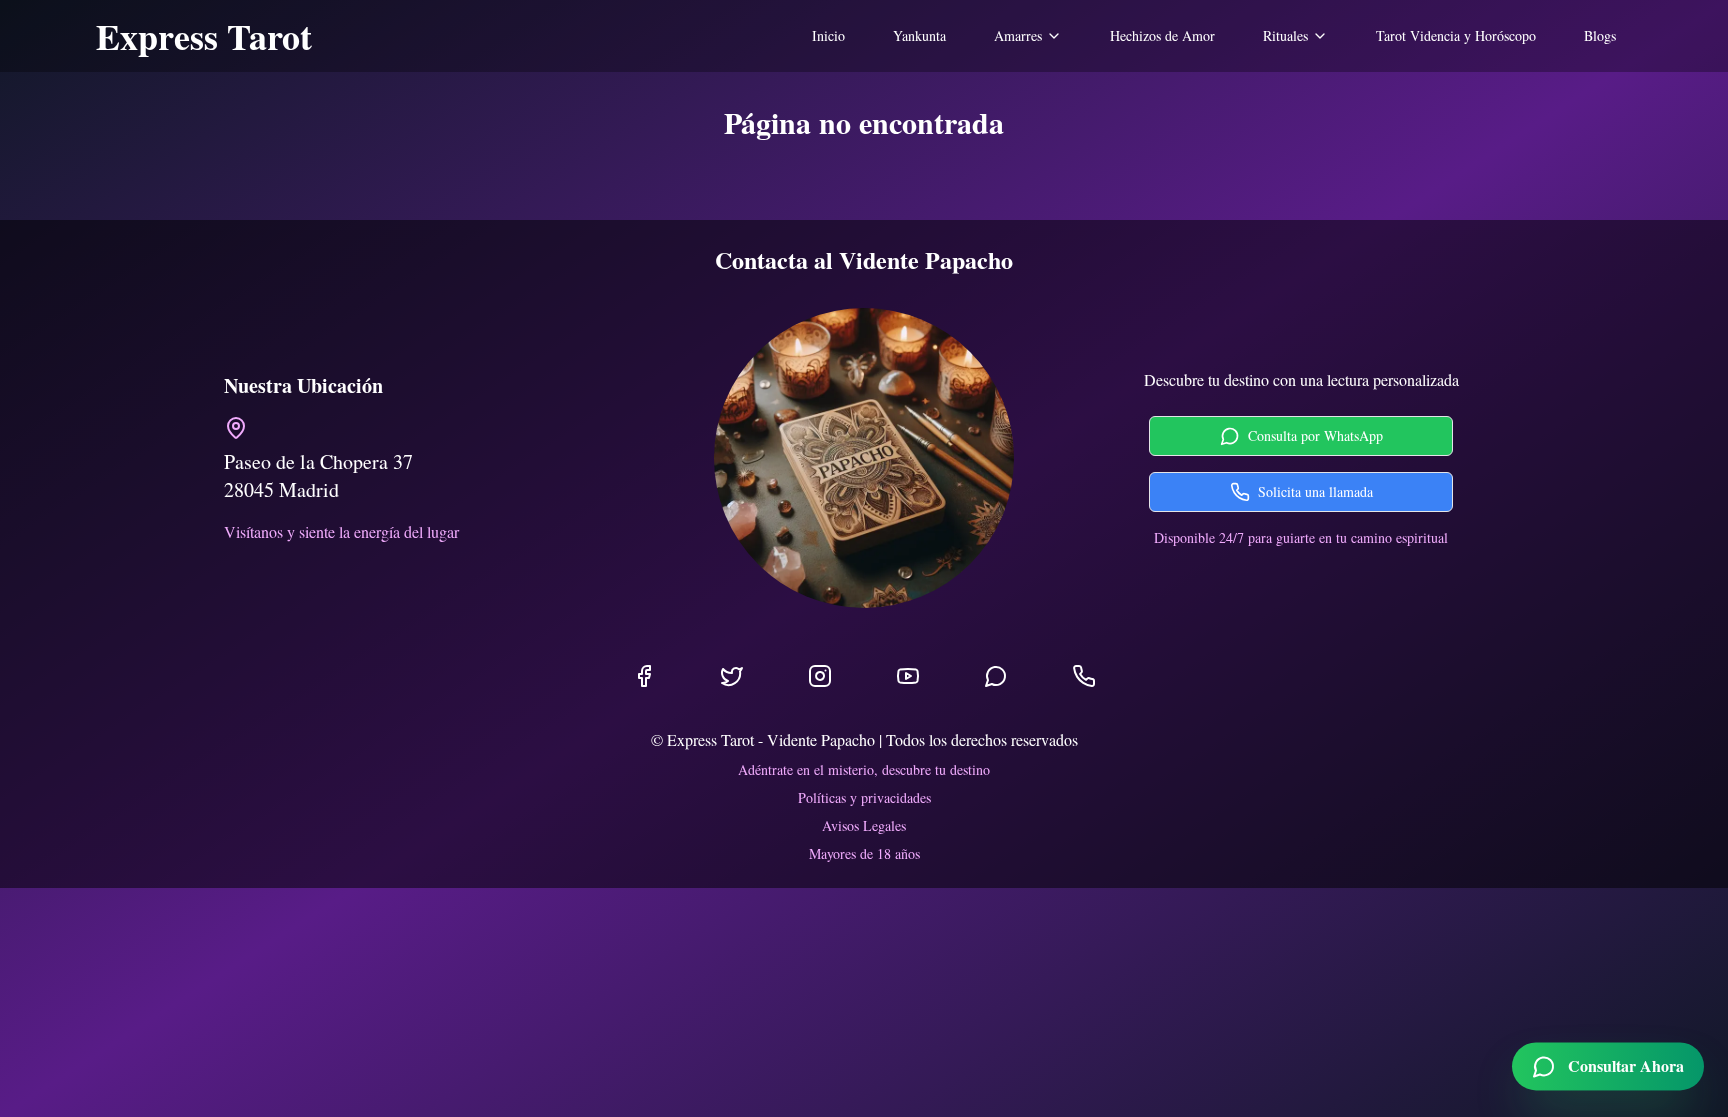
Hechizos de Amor (1162, 35)
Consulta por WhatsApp (1315, 435)
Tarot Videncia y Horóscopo (1456, 35)
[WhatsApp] (996, 676)
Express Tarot (204, 36)
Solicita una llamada (1315, 491)
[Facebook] (644, 676)
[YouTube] (908, 676)
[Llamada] (1084, 676)
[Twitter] (732, 676)
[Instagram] (820, 676)
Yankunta (919, 35)
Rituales (1285, 35)
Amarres (1018, 35)
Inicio (828, 35)
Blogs (1600, 35)
